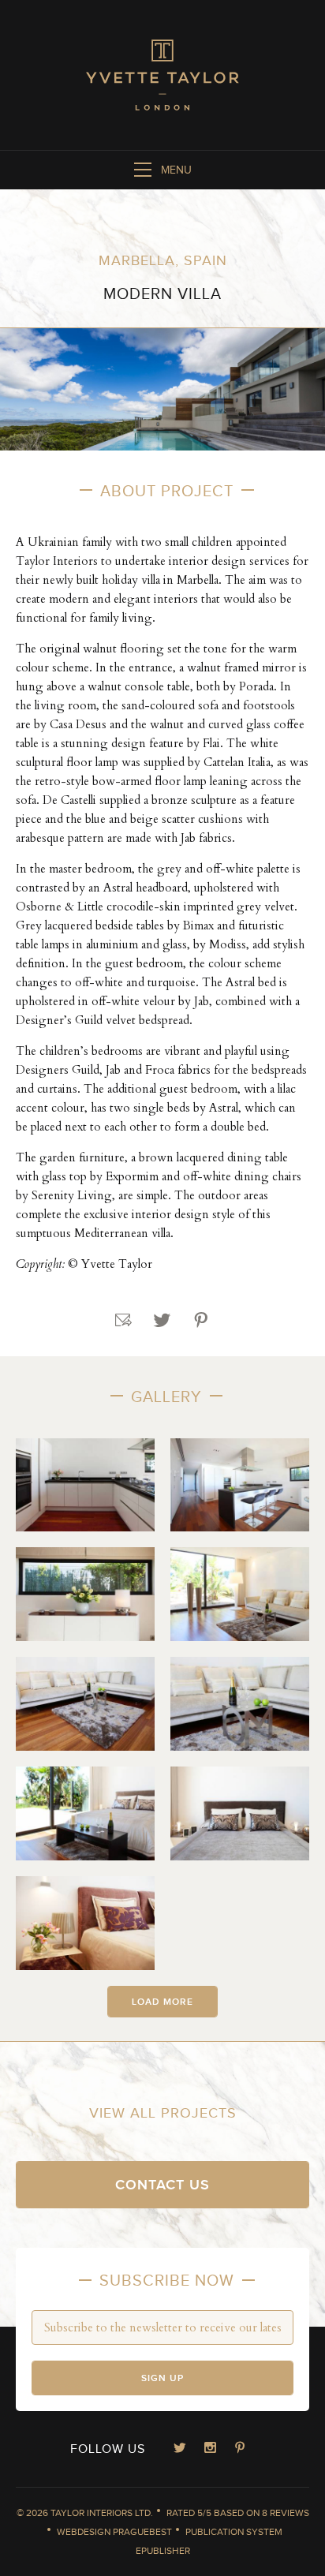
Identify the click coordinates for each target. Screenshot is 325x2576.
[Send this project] (124, 1321)
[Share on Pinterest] (201, 1321)
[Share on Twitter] (162, 1321)
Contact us (162, 2185)
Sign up (162, 2378)
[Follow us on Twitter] (180, 2449)
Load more (162, 2002)
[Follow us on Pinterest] (240, 2449)
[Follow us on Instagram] (210, 2449)
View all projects (163, 2113)
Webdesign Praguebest (114, 2532)
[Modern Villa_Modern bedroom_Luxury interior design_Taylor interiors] (85, 1813)
